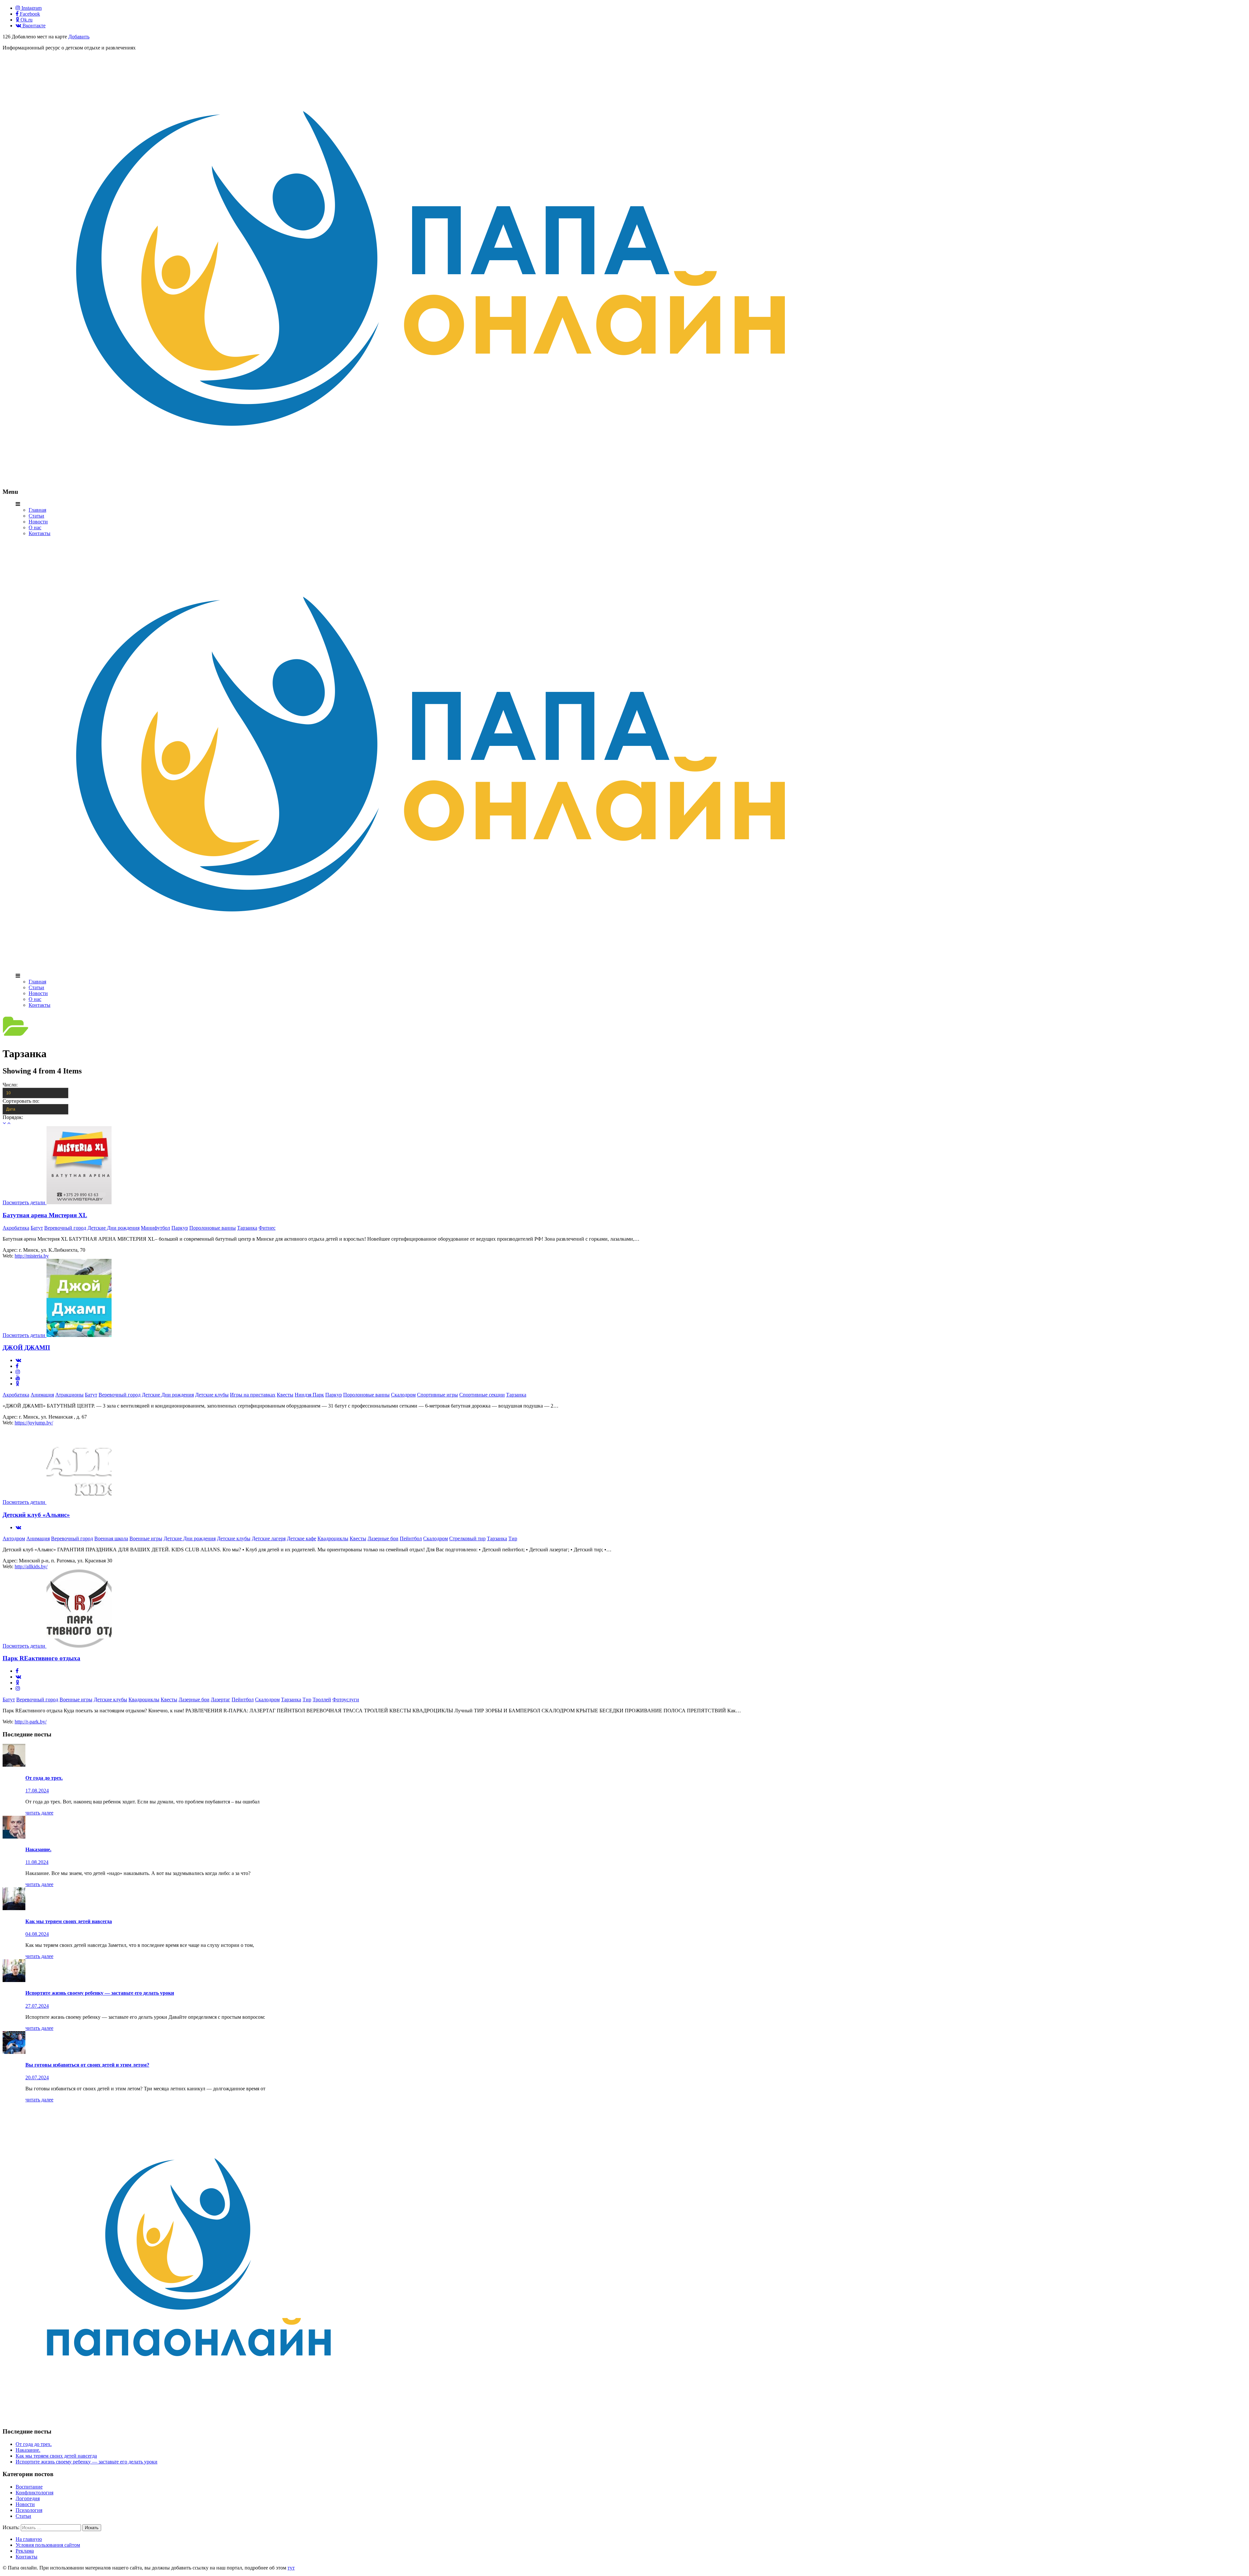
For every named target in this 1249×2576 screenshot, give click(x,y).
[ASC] (4, 1123)
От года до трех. (34, 2444)
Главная (37, 510)
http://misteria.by (32, 1256)
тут (291, 2568)
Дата (11, 1109)
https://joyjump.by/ (34, 1423)
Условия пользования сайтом (48, 2545)
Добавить (79, 37)
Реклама (25, 2551)
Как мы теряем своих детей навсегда (56, 2456)
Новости (38, 522)
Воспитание (29, 2487)
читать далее (39, 1813)
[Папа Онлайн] (430, 479)
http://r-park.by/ (31, 1722)
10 (8, 1093)
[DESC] (9, 1123)
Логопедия (28, 2498)
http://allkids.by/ (31, 1566)
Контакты (40, 533)
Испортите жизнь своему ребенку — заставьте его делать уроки (87, 2462)
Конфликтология (34, 2493)
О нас (35, 527)
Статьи (36, 516)
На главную (29, 2539)
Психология (29, 2510)
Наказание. (28, 2450)
